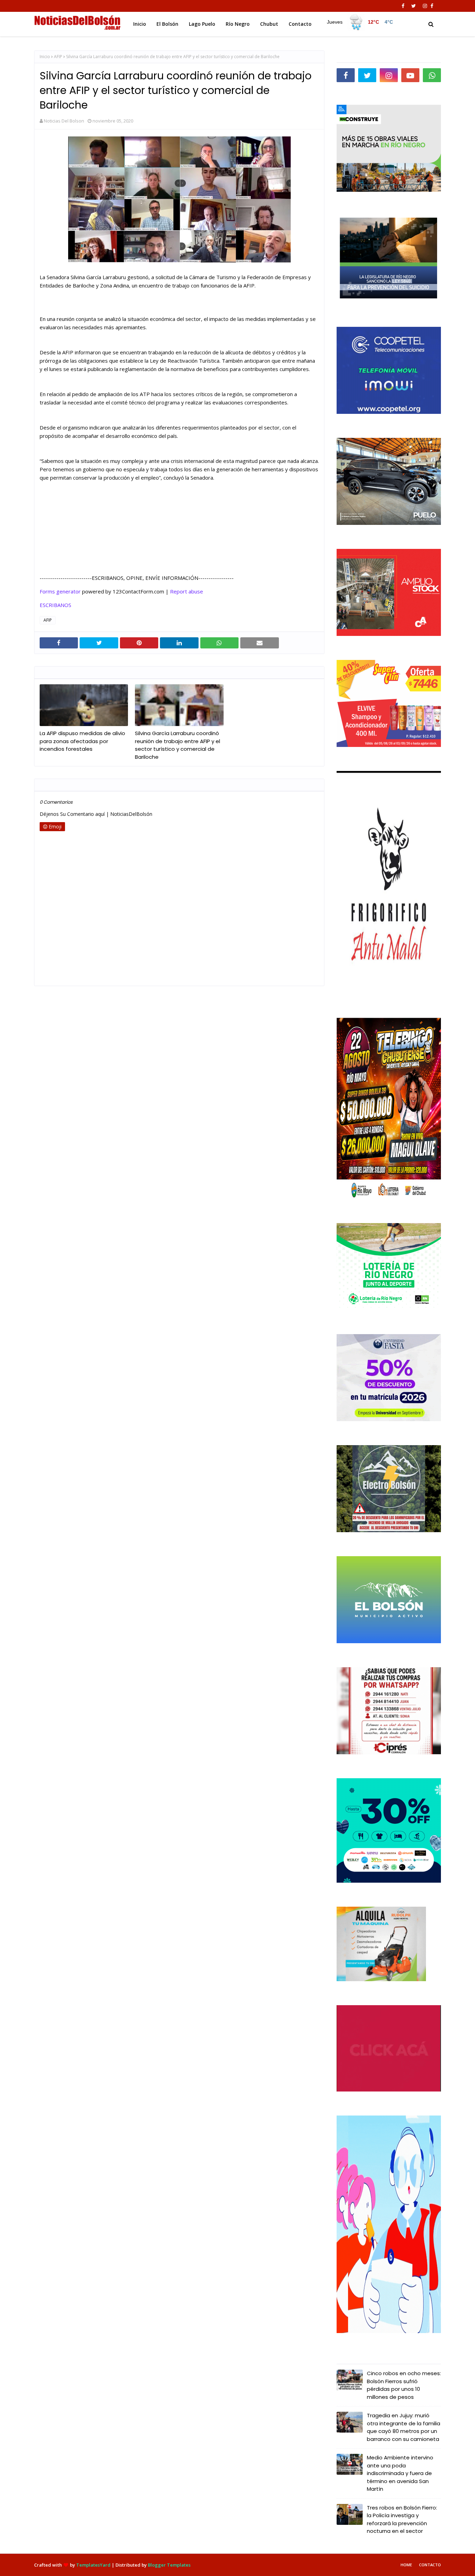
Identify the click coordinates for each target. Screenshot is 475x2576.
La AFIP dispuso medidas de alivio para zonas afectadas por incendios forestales (82, 741)
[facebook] (403, 6)
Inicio (45, 57)
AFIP (58, 57)
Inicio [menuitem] (140, 24)
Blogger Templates (169, 2565)
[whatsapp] (432, 75)
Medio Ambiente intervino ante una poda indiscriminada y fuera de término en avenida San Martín (400, 2473)
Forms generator (60, 591)
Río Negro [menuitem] (238, 24)
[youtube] (410, 75)
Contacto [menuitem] (300, 24)
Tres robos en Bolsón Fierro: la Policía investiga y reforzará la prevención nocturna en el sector (402, 2519)
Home (406, 2565)
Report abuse (187, 591)
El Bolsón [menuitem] (167, 24)
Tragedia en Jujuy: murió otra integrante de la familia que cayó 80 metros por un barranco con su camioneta (404, 2427)
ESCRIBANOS (55, 605)
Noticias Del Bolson (64, 121)
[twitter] (414, 6)
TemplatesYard (93, 2565)
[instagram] (425, 6)
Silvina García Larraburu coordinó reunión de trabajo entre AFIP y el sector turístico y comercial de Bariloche (178, 745)
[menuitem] (360, 22)
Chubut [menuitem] (269, 24)
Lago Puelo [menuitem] (202, 24)
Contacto (430, 2565)
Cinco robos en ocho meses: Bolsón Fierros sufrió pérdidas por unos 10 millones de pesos (404, 2385)
